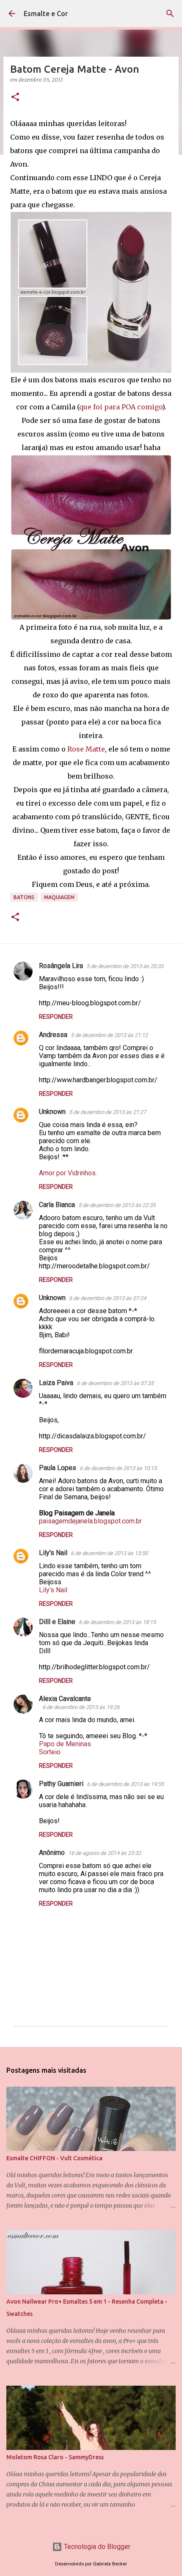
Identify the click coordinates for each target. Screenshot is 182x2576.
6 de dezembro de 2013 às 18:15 (117, 1622)
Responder (56, 1017)
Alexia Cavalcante (65, 1699)
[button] (15, 97)
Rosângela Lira (61, 966)
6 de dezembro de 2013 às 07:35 (115, 1383)
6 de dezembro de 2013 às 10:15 (118, 1468)
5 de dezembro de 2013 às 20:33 (125, 966)
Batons (24, 897)
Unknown (52, 1112)
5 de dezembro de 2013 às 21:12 (109, 1035)
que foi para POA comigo (121, 407)
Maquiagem (59, 897)
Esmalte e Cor (46, 14)
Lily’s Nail (53, 1590)
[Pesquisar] (170, 14)
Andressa (53, 1035)
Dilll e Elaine (57, 1622)
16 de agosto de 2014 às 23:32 (105, 1853)
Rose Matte (85, 749)
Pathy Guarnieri (61, 1784)
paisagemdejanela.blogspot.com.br (90, 1521)
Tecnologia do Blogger (96, 2547)
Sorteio (50, 1752)
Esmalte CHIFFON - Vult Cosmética (54, 2158)
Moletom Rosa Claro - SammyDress (55, 2457)
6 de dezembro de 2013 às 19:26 (81, 1707)
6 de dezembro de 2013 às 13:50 (109, 1553)
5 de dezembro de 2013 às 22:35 (117, 1205)
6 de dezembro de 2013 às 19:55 (125, 1784)
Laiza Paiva (56, 1383)
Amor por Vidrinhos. (68, 1173)
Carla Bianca (57, 1205)
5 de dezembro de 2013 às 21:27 (108, 1112)
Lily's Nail (53, 1553)
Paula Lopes (58, 1468)
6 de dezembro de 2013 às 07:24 (108, 1298)
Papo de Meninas (65, 1744)
